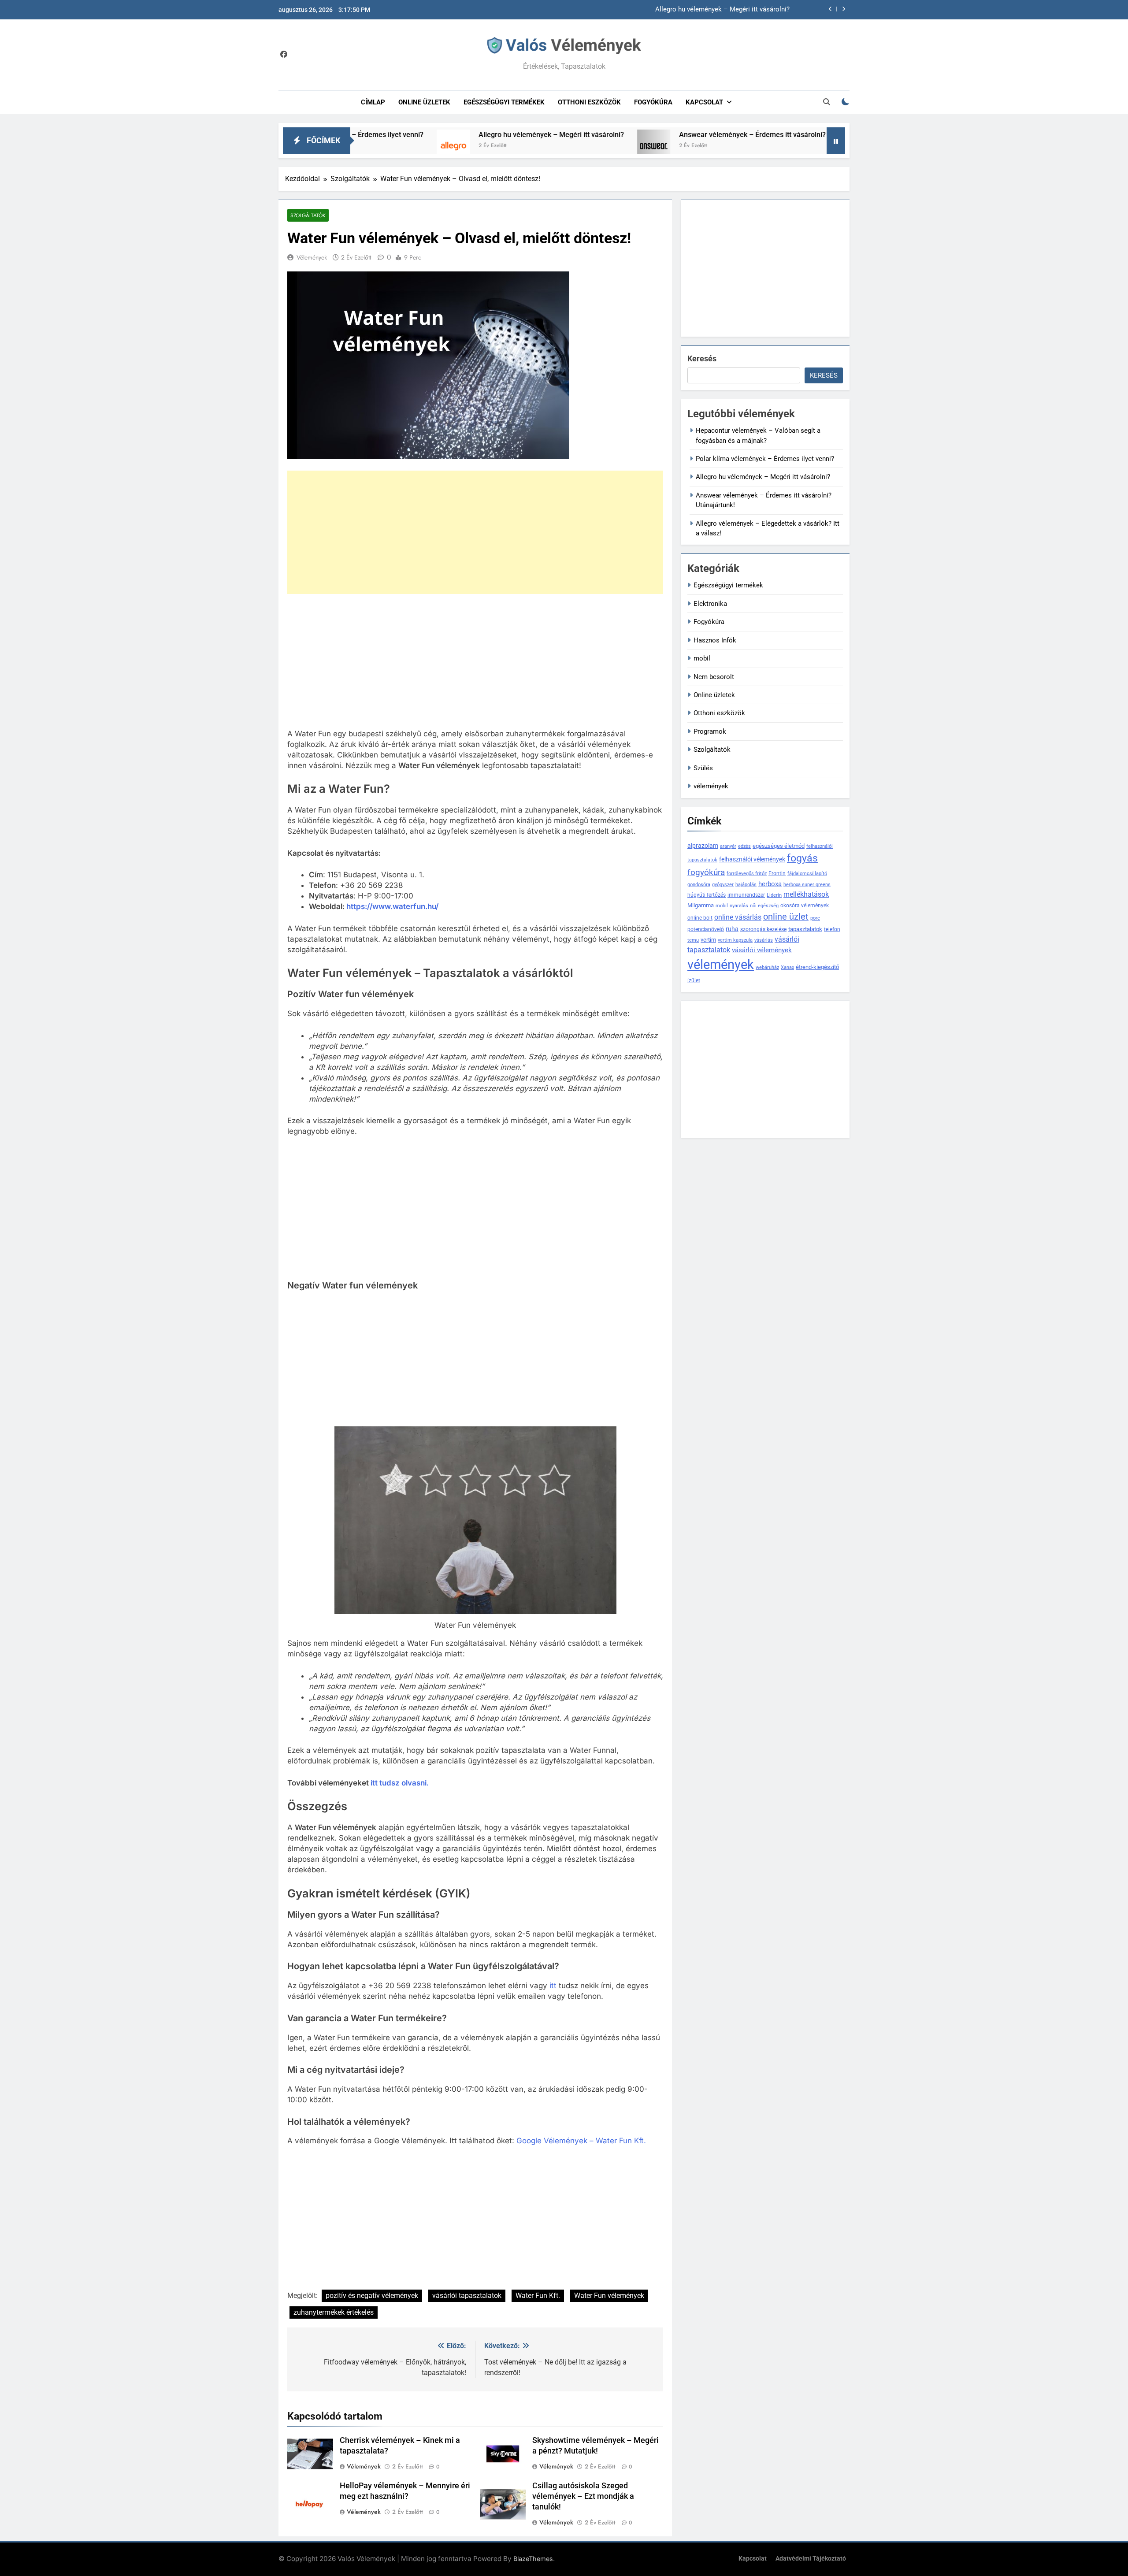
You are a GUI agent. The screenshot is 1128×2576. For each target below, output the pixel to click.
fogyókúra (706, 872)
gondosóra (699, 885)
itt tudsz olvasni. (400, 1783)
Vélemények (312, 257)
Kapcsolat (704, 102)
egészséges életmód (779, 846)
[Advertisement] (475, 532)
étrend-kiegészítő (817, 967)
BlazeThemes (533, 2559)
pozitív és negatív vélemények (372, 2296)
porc (815, 918)
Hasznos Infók (715, 640)
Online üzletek (424, 102)
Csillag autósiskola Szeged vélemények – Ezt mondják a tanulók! (583, 2496)
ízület (694, 980)
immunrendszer (746, 895)
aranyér (728, 846)
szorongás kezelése (763, 929)
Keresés (702, 358)
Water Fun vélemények (609, 2296)
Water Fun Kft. (538, 2296)
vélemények (711, 786)
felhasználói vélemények (752, 859)
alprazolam (703, 846)
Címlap (373, 102)
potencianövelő (706, 929)
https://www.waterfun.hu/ (392, 906)
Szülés (703, 768)
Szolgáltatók (308, 215)
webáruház (767, 967)
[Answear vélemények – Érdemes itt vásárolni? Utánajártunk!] (549, 146)
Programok (710, 731)
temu (693, 940)
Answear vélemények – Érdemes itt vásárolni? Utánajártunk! (701, 10)
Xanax (787, 967)
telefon (832, 929)
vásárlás (764, 940)
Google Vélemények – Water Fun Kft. (581, 2141)
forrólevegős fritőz (747, 874)
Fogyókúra (653, 102)
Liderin (774, 895)
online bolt (700, 918)
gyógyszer (723, 885)
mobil (702, 658)
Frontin (777, 873)
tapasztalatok (805, 929)
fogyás (802, 858)
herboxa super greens (807, 885)
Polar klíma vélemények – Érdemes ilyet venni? (765, 459)
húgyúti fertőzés (707, 895)
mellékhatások (806, 894)
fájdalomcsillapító (807, 874)
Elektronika (710, 604)
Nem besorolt (714, 677)
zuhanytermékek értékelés (334, 2312)
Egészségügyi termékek (504, 102)
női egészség (764, 906)
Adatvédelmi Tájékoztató (811, 2559)
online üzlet (786, 917)
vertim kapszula (735, 940)
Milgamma (701, 905)
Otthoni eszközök (589, 102)
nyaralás (739, 906)
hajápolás (746, 885)
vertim (708, 940)
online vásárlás (738, 917)
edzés (744, 846)
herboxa (770, 884)
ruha (732, 929)
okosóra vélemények (805, 906)
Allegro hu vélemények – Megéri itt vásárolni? (447, 135)
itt (553, 1986)
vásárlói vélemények (762, 950)
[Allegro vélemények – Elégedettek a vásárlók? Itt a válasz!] (795, 146)
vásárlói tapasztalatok (467, 2296)
